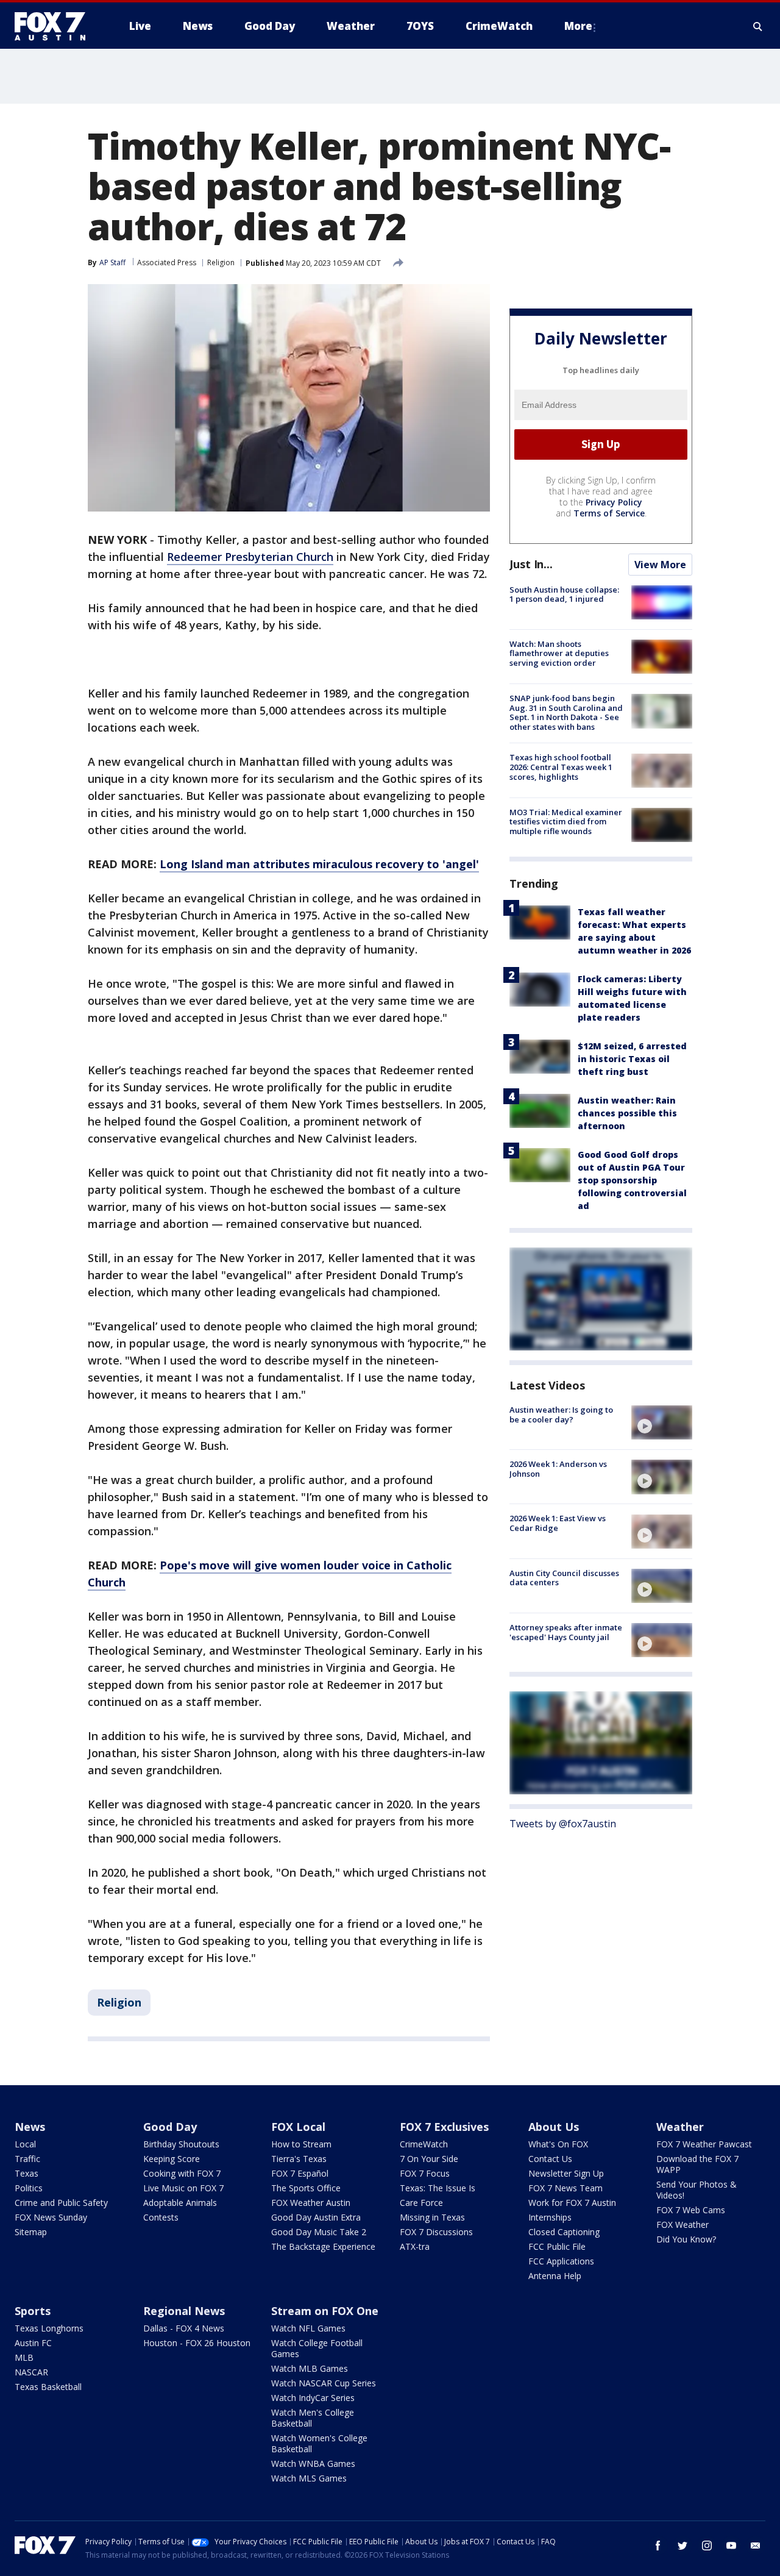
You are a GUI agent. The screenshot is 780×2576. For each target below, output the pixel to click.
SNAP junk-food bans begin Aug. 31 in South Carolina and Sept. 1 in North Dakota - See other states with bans (566, 712)
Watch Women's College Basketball (319, 2443)
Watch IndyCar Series (313, 2398)
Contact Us (550, 2159)
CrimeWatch (424, 2144)
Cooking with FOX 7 (182, 2173)
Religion (221, 262)
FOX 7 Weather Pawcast (704, 2144)
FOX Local (298, 2127)
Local (25, 2144)
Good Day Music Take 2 (319, 2232)
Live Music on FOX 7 (183, 2188)
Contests (161, 2217)
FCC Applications (561, 2261)
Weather (680, 2127)
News (30, 2127)
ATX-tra (415, 2246)
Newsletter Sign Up (566, 2173)
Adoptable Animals (180, 2203)
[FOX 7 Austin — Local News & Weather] (55, 26)
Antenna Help (555, 2276)
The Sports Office (306, 2188)
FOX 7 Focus (425, 2173)
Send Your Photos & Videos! (697, 2190)
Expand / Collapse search (758, 26)
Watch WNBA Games (313, 2464)
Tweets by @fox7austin (563, 1824)
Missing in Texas (432, 2217)
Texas (27, 2173)
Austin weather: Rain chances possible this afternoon (627, 1113)
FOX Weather (682, 2225)
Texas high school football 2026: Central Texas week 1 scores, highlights (561, 767)
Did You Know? (686, 2239)
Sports (33, 2311)
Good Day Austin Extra (316, 2217)
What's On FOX (558, 2144)
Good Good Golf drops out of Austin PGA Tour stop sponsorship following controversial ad (632, 1180)
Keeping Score (172, 2159)
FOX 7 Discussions (436, 2232)
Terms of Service (609, 513)
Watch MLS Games (309, 2478)
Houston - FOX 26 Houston (197, 2343)
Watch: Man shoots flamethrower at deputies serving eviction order (559, 653)
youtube (731, 2546)
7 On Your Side (429, 2159)
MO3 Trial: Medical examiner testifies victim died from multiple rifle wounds (566, 822)
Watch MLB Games (310, 2368)
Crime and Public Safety (61, 2203)
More (578, 26)
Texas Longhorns (49, 2328)
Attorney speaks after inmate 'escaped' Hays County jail (566, 1632)
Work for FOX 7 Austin (572, 2203)
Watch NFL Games (308, 2328)
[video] (662, 1422)
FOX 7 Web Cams (691, 2210)
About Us (554, 2127)
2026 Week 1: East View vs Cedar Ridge (558, 1524)
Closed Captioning (564, 2232)
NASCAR (31, 2372)
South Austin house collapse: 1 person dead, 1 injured (564, 594)
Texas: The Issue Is (438, 2188)
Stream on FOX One (325, 2311)
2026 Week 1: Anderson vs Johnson (558, 1469)
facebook (658, 2546)
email (756, 2546)
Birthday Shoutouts (181, 2144)
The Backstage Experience (323, 2246)
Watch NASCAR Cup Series (324, 2383)
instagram (707, 2546)
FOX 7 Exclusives (444, 2127)
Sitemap (31, 2232)
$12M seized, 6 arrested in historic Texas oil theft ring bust (632, 1059)
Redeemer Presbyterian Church (250, 557)
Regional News (184, 2311)
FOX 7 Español (300, 2173)
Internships (550, 2217)
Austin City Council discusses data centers (564, 1578)
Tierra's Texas (299, 2159)
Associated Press (167, 262)
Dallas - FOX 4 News (184, 2328)
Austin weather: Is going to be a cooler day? (561, 1415)
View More (660, 565)
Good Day (170, 2127)
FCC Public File (557, 2246)
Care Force (421, 2203)
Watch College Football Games (317, 2348)
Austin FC (33, 2343)
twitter (682, 2546)
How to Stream (301, 2144)
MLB (24, 2357)
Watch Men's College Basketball (313, 2418)
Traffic (27, 2159)
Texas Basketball (48, 2387)
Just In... (531, 564)
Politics (29, 2188)
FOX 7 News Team (565, 2188)
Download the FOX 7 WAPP (697, 2164)
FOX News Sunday (51, 2217)
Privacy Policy (614, 502)
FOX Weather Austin (311, 2203)
